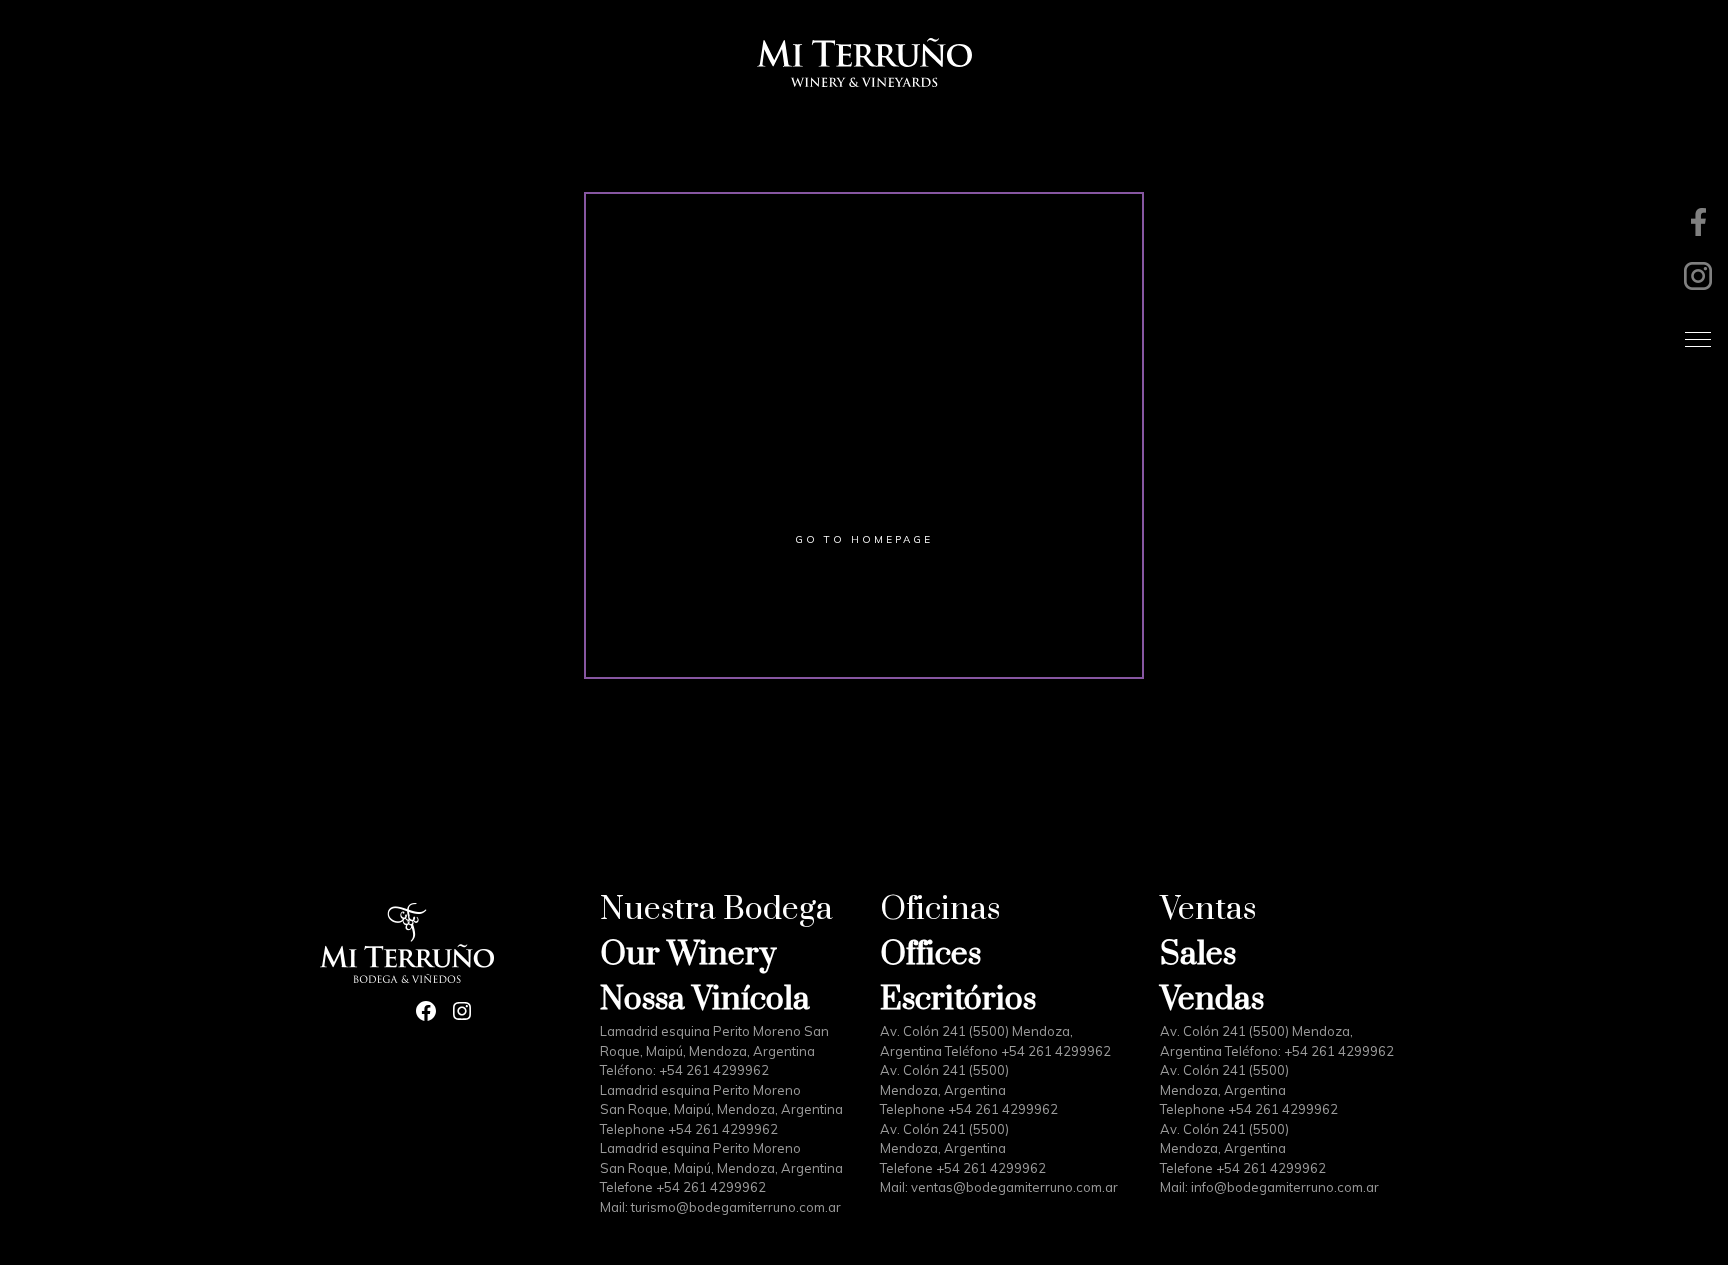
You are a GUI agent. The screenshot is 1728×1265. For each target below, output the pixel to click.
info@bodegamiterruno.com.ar (1285, 1187)
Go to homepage (864, 539)
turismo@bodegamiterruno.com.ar (736, 1207)
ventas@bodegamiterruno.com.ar (1014, 1187)
